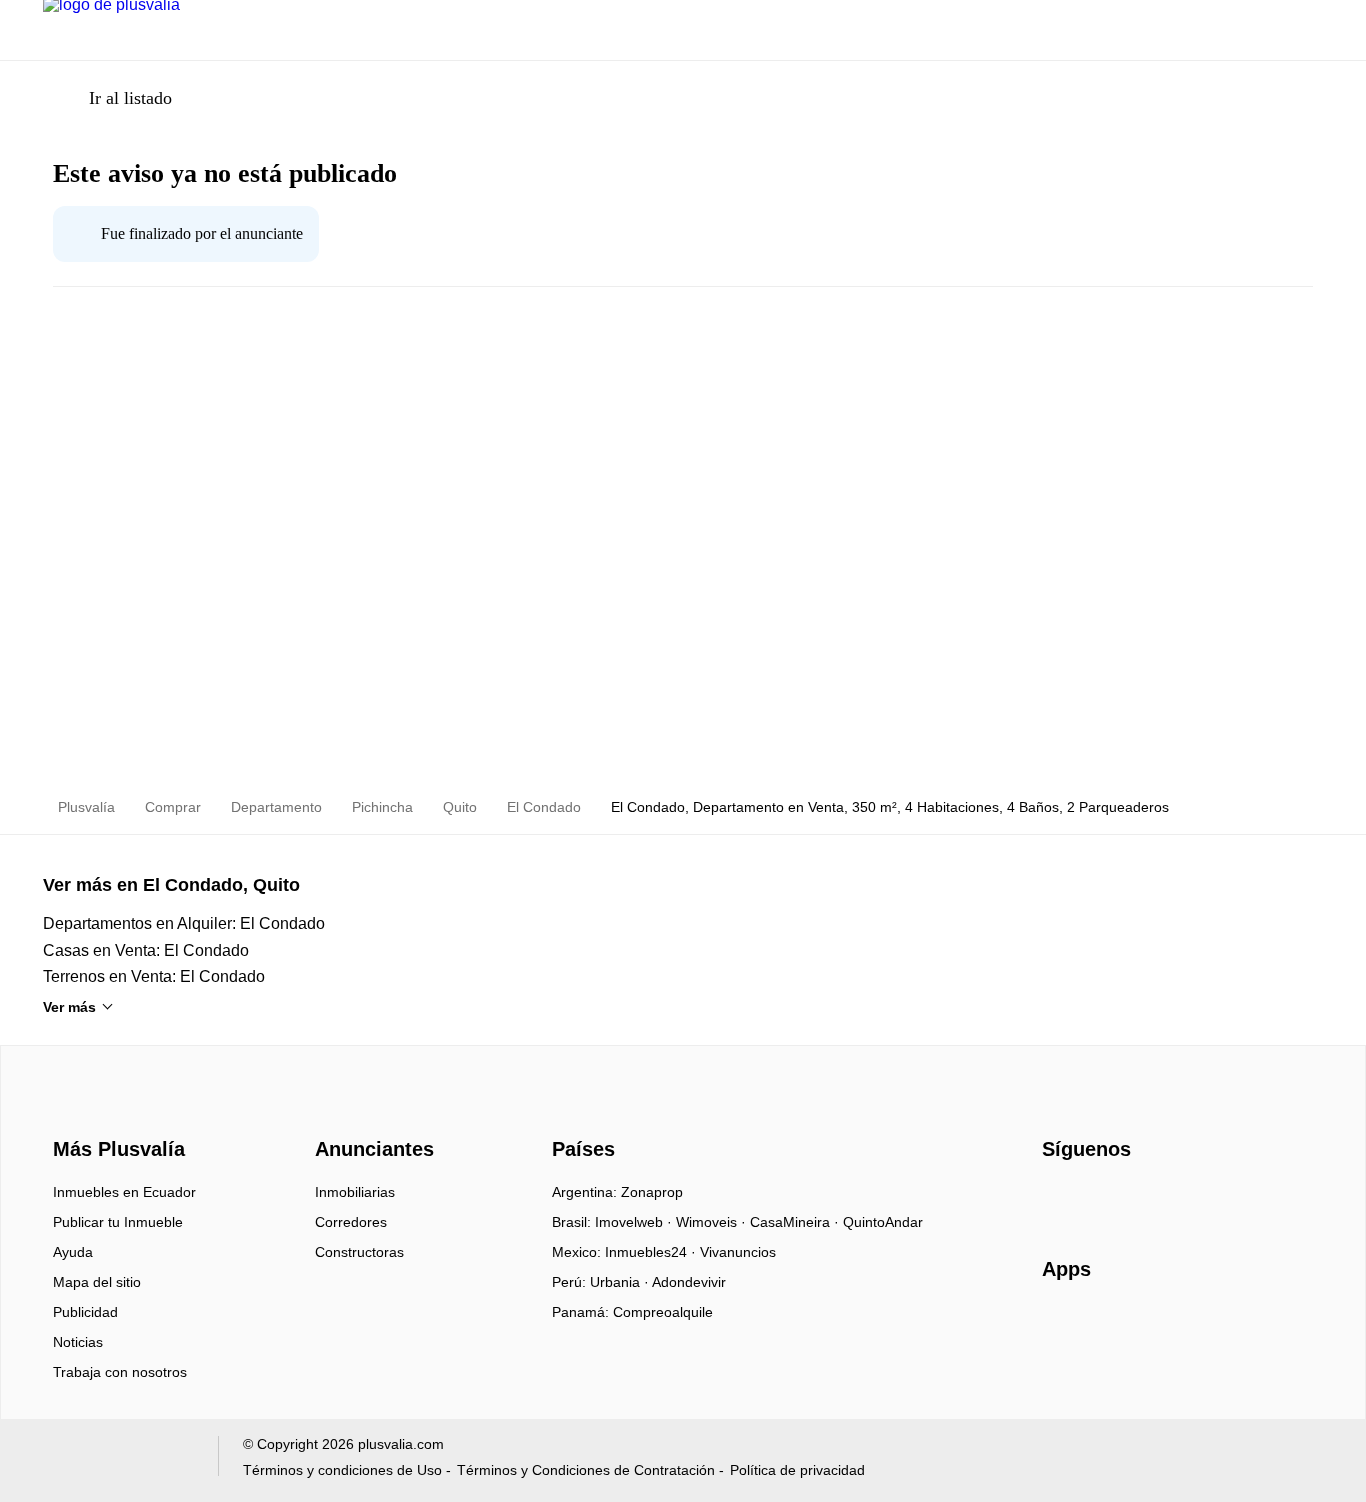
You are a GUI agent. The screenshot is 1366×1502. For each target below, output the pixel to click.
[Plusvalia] (113, 1113)
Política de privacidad (797, 1470)
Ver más (69, 1007)
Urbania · (621, 1282)
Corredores (351, 1222)
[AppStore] (1106, 1327)
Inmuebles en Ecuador (124, 1192)
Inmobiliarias (355, 1192)
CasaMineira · (796, 1222)
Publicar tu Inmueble (118, 1222)
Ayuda (73, 1252)
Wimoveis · (713, 1222)
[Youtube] (1124, 1199)
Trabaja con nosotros (120, 1372)
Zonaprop (652, 1192)
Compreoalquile (663, 1312)
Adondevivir (689, 1282)
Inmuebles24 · (652, 1252)
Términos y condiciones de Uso (342, 1470)
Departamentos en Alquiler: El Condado (184, 923)
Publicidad (85, 1312)
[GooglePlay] (1241, 1327)
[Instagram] (1091, 1199)
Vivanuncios (738, 1252)
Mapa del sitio (97, 1282)
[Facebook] (1058, 1199)
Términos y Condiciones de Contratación (586, 1470)
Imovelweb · (635, 1222)
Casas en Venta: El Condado (146, 950)
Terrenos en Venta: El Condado (154, 976)
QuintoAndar (883, 1222)
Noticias (78, 1342)
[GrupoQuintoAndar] (118, 1460)
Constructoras (359, 1252)
